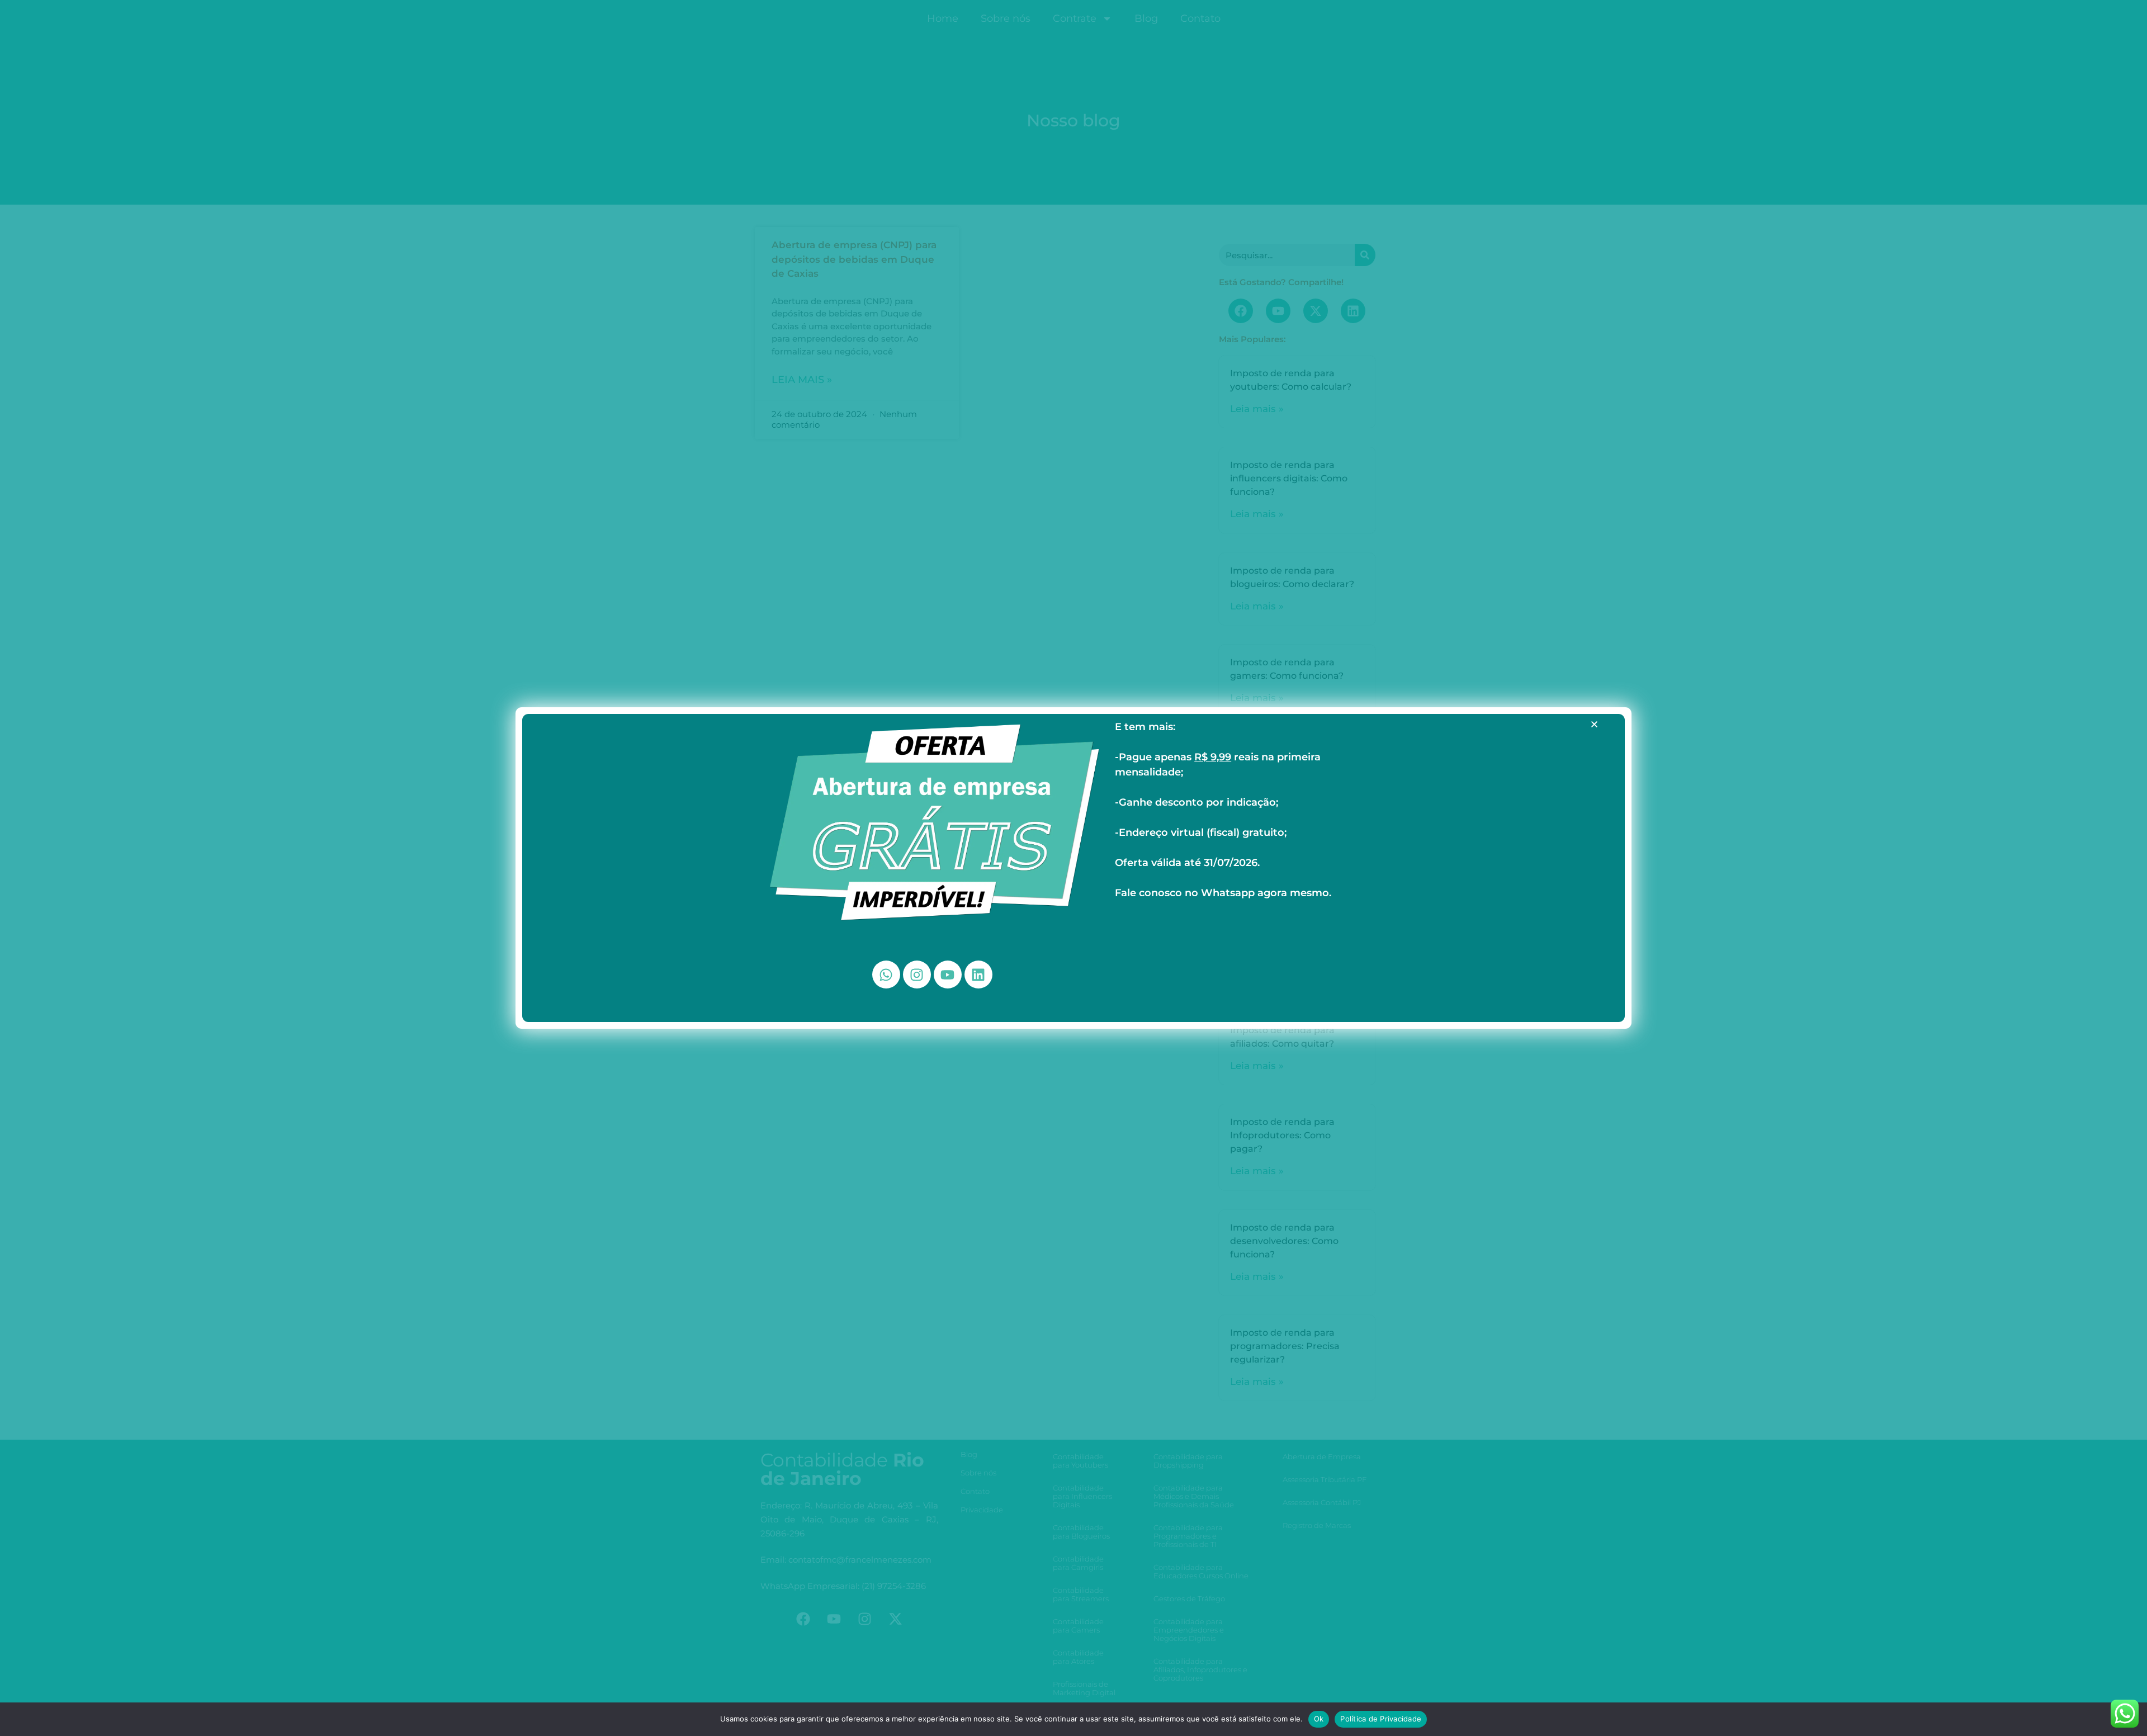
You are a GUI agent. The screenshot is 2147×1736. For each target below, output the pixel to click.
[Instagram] (917, 975)
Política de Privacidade (1381, 1719)
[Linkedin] (978, 975)
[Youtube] (948, 975)
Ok (1319, 1719)
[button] (1594, 724)
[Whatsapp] (886, 975)
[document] (1073, 868)
